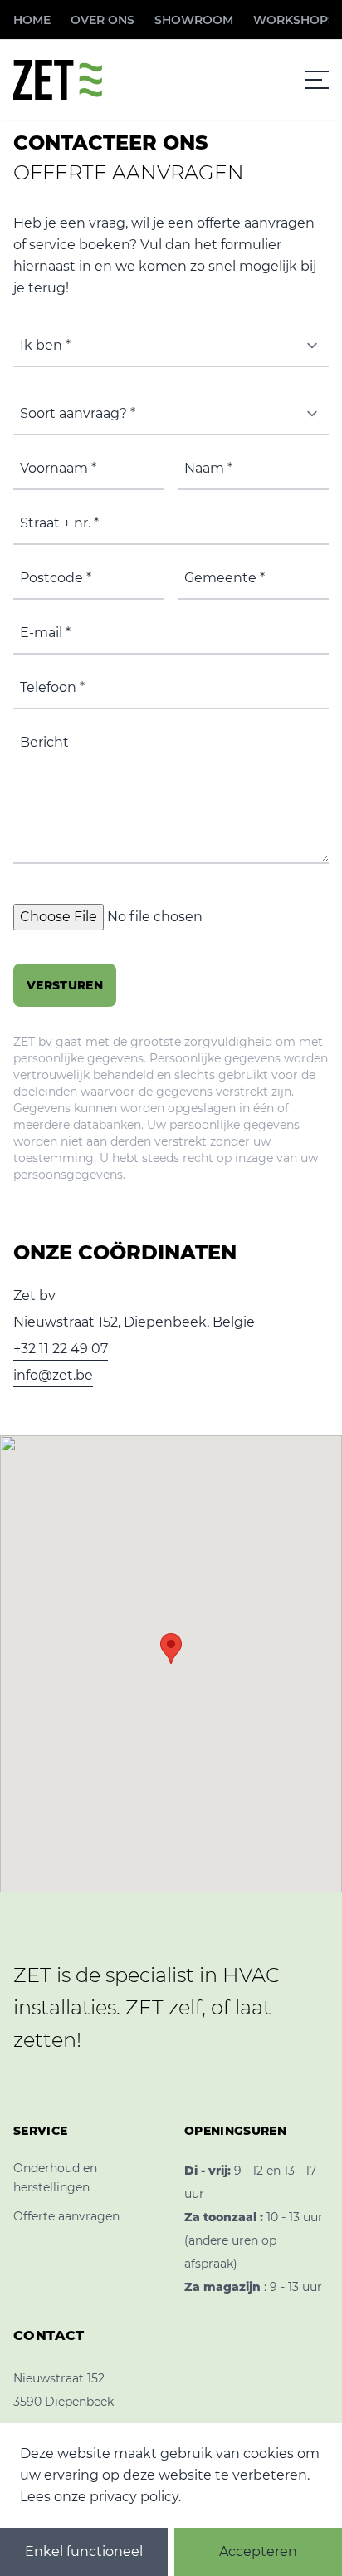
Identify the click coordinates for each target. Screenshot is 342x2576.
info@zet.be (53, 1375)
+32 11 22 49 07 (61, 1349)
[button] (171, 1649)
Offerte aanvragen (66, 2216)
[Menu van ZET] (317, 80)
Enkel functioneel (84, 2551)
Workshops (294, 20)
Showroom (194, 20)
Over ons (103, 20)
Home (32, 20)
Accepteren (258, 2551)
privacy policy (134, 2497)
